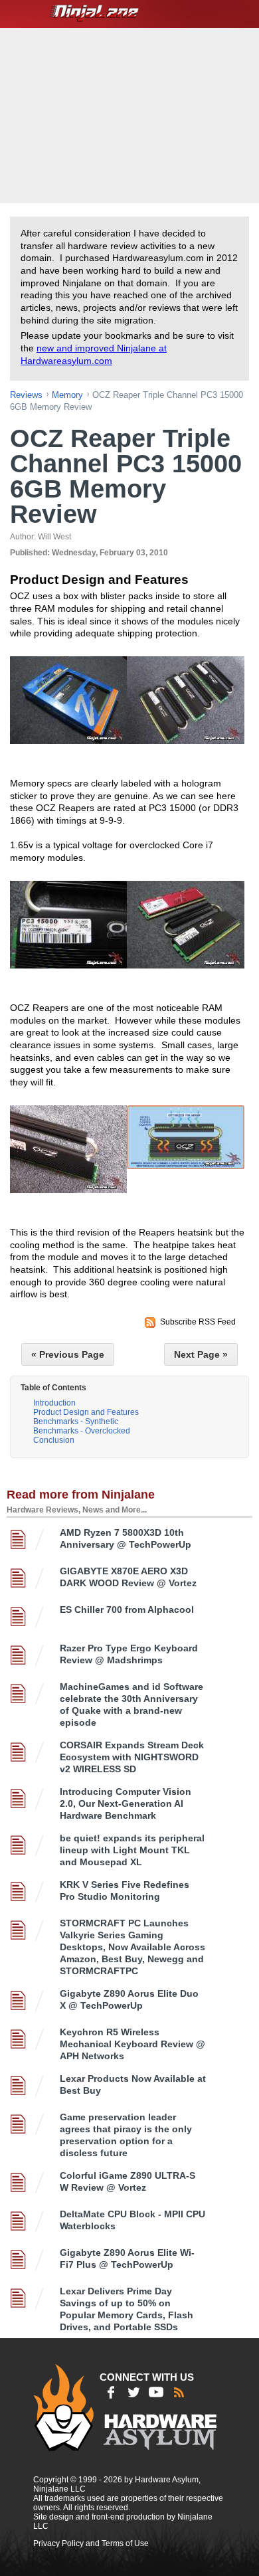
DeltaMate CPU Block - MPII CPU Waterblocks (132, 2220)
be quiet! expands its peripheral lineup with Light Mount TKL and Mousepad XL (132, 1850)
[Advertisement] (131, 114)
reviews (26, 395)
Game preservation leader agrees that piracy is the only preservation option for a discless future (126, 2135)
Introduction (54, 1403)
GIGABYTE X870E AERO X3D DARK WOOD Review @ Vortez (128, 1577)
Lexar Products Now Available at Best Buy (133, 2084)
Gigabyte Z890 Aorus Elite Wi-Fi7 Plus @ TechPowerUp (127, 2258)
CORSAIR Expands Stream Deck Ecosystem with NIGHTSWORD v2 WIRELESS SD (132, 1757)
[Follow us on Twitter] (133, 2392)
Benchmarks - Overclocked (82, 1431)
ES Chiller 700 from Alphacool (127, 1610)
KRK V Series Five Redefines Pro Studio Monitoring (125, 1890)
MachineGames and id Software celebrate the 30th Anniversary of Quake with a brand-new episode (131, 1704)
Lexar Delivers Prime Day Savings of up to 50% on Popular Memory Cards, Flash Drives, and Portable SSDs (127, 2309)
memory (67, 395)
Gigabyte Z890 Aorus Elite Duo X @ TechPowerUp (129, 1999)
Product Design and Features (86, 1412)
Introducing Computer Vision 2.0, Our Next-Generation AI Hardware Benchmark (126, 1803)
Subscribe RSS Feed (198, 1322)
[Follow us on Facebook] (111, 2392)
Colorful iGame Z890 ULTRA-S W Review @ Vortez (128, 2181)
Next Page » (201, 1354)
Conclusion (54, 1440)
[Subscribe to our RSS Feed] (179, 2392)
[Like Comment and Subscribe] (156, 2392)
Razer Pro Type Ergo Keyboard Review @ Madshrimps (129, 1654)
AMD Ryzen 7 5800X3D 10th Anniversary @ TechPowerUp (126, 1538)
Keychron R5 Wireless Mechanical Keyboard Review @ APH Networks (132, 2044)
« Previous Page (68, 1354)
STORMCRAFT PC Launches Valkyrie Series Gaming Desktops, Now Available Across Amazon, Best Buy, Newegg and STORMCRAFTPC (132, 1947)
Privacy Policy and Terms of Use (91, 2543)
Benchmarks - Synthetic (76, 1422)
